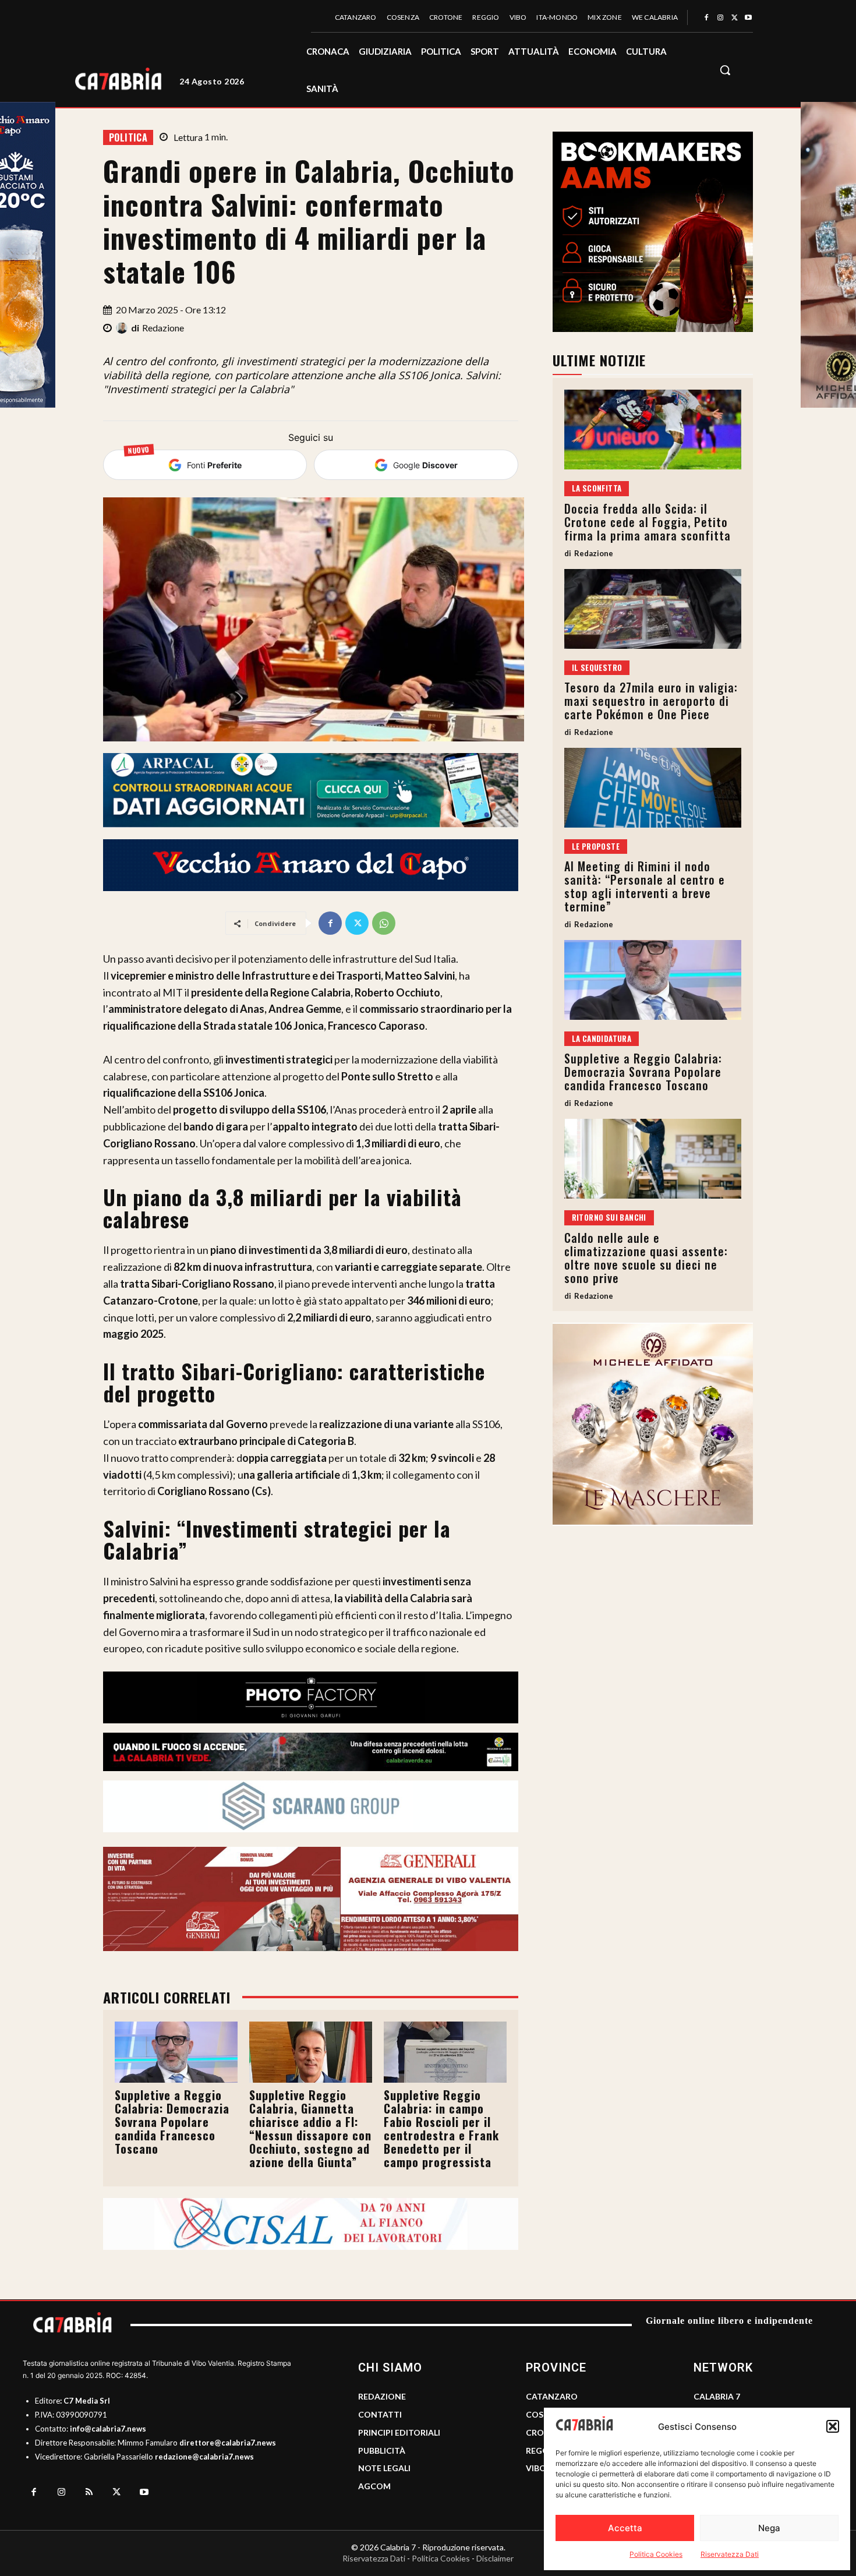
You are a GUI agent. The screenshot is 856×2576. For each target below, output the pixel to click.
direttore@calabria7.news (228, 2443)
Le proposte (596, 846)
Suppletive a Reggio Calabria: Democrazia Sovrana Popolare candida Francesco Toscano (172, 2122)
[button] (833, 2426)
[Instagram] (720, 18)
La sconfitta (597, 488)
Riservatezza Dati (730, 2554)
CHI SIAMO (390, 2367)
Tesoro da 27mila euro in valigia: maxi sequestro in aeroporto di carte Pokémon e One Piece (651, 701)
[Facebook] (706, 18)
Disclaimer (495, 2558)
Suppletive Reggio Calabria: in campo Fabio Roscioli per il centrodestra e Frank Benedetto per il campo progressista (441, 2128)
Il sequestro (597, 667)
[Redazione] (123, 328)
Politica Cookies (656, 2554)
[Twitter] (734, 18)
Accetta (625, 2528)
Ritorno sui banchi (609, 1217)
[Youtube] (748, 18)
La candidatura (602, 1038)
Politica (128, 137)
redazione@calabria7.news (204, 2457)
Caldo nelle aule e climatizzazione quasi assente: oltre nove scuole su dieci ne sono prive (646, 1258)
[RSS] (89, 2493)
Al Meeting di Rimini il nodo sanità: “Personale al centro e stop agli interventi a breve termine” (645, 886)
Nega (769, 2528)
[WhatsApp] (384, 923)
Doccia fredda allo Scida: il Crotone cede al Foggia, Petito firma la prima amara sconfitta (648, 522)
